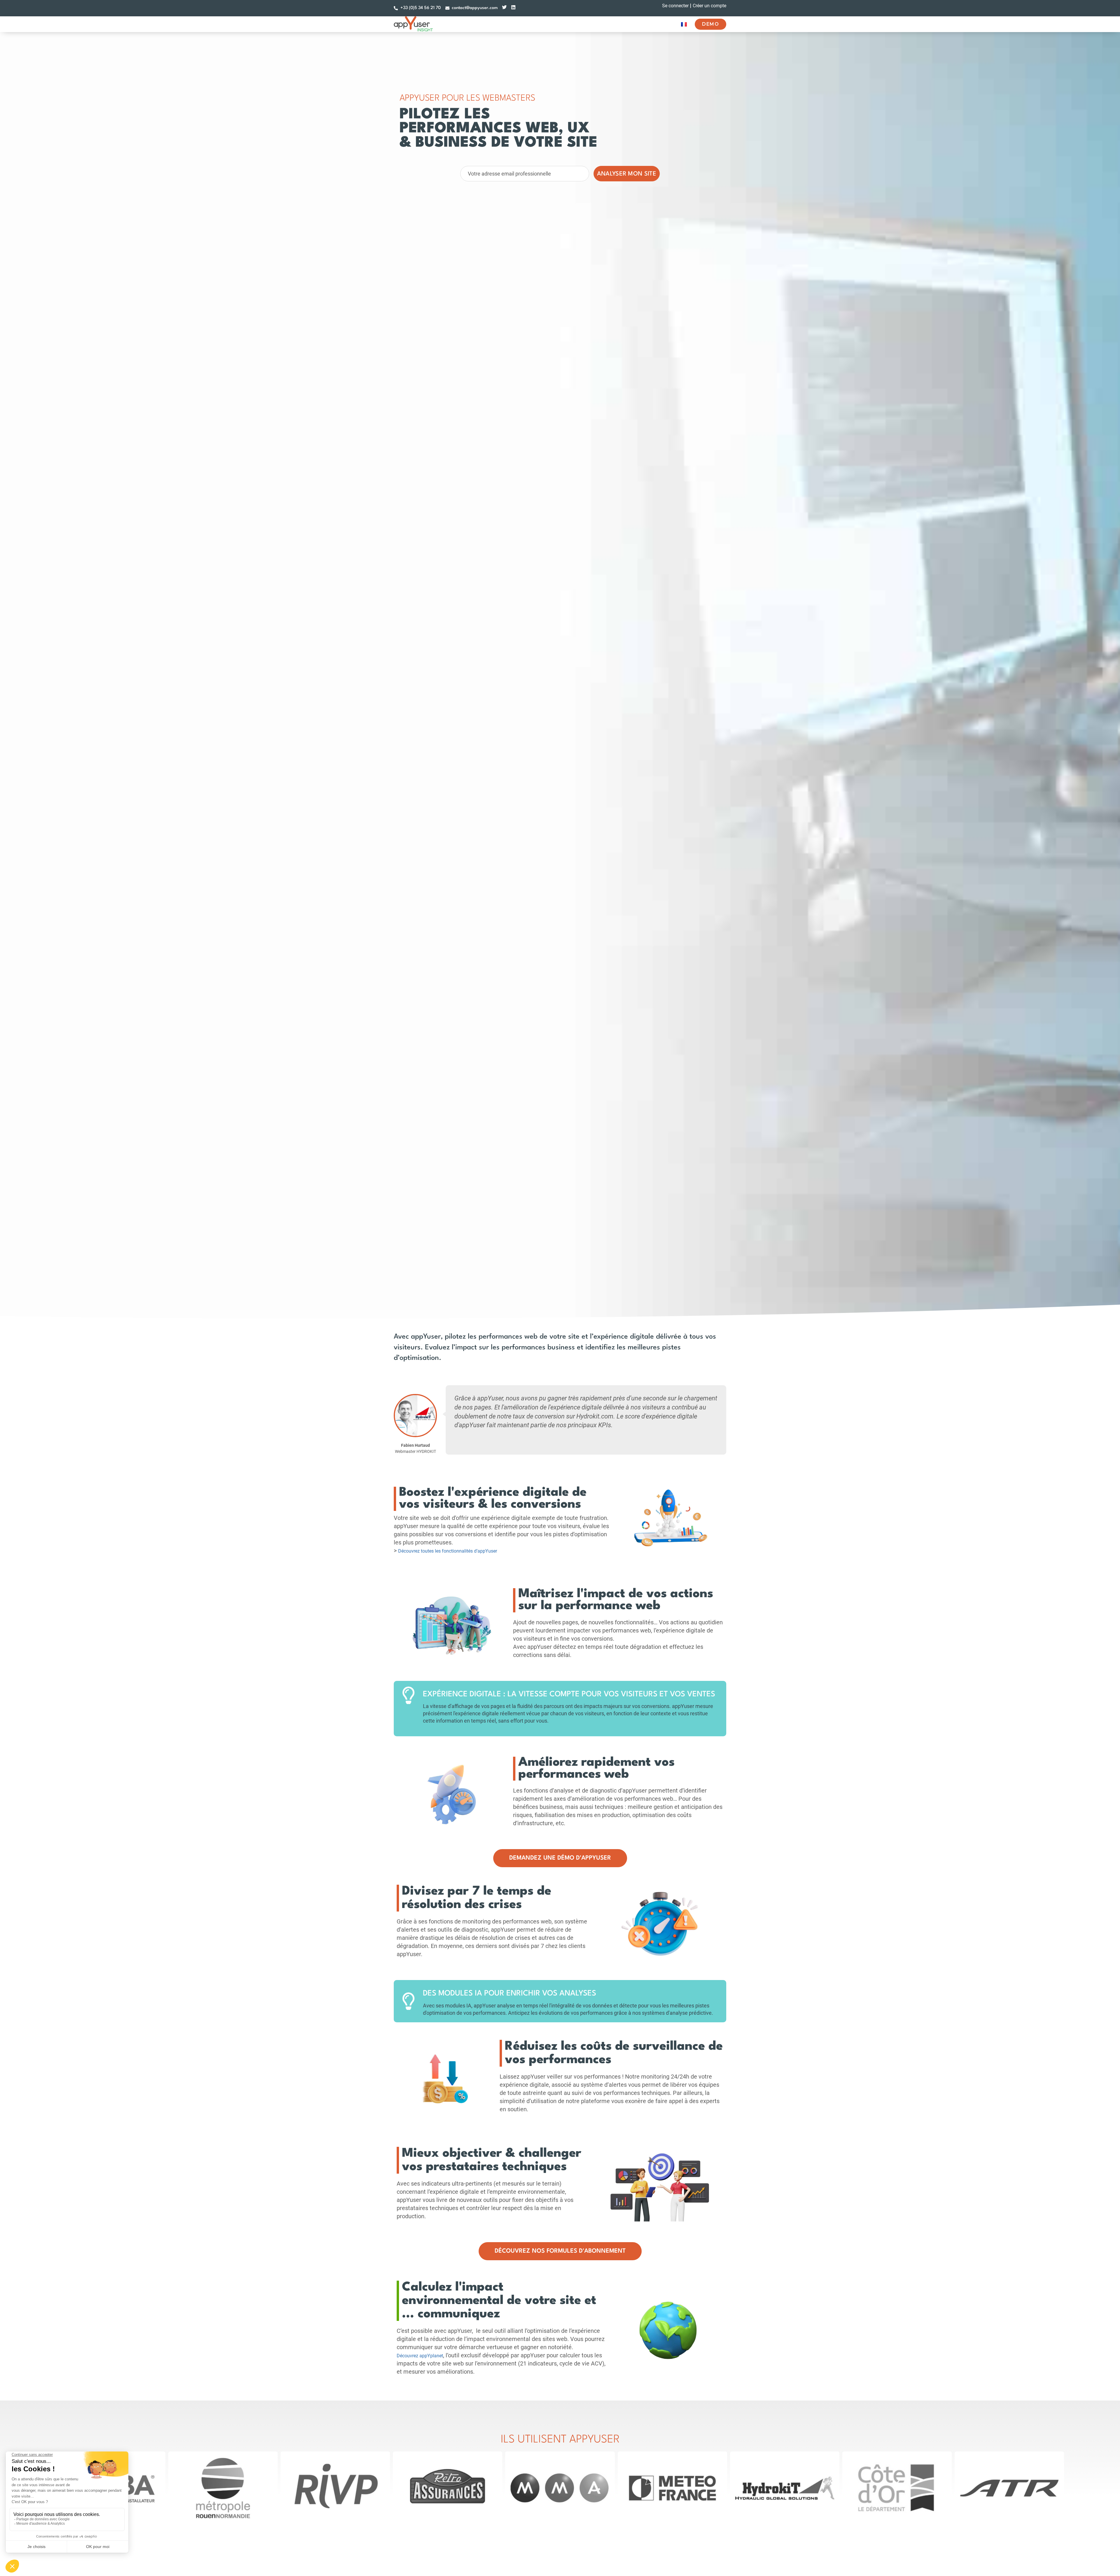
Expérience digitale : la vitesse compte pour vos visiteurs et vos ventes (569, 1694)
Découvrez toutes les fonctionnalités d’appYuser (448, 1551)
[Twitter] (504, 7)
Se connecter (675, 6)
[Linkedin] (513, 7)
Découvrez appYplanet (420, 2356)
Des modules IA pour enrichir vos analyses (510, 1993)
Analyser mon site (627, 174)
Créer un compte (709, 6)
